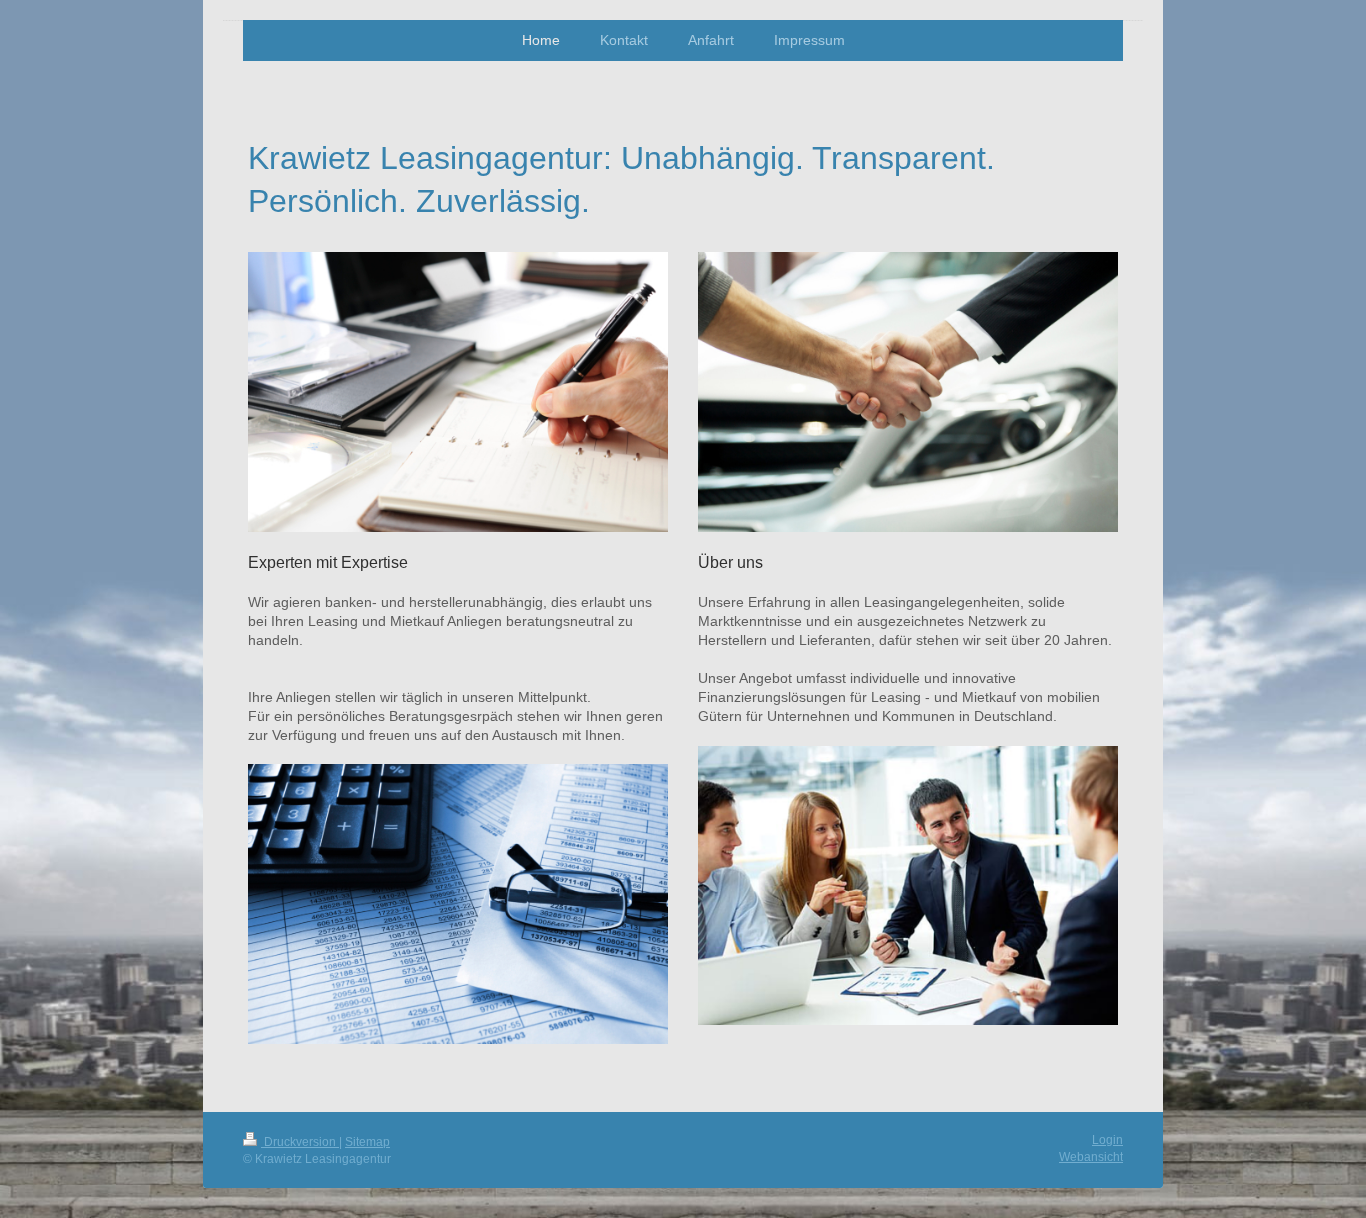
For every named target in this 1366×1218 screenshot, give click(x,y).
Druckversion (300, 1142)
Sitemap (367, 1142)
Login (1107, 1140)
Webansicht (1091, 1157)
